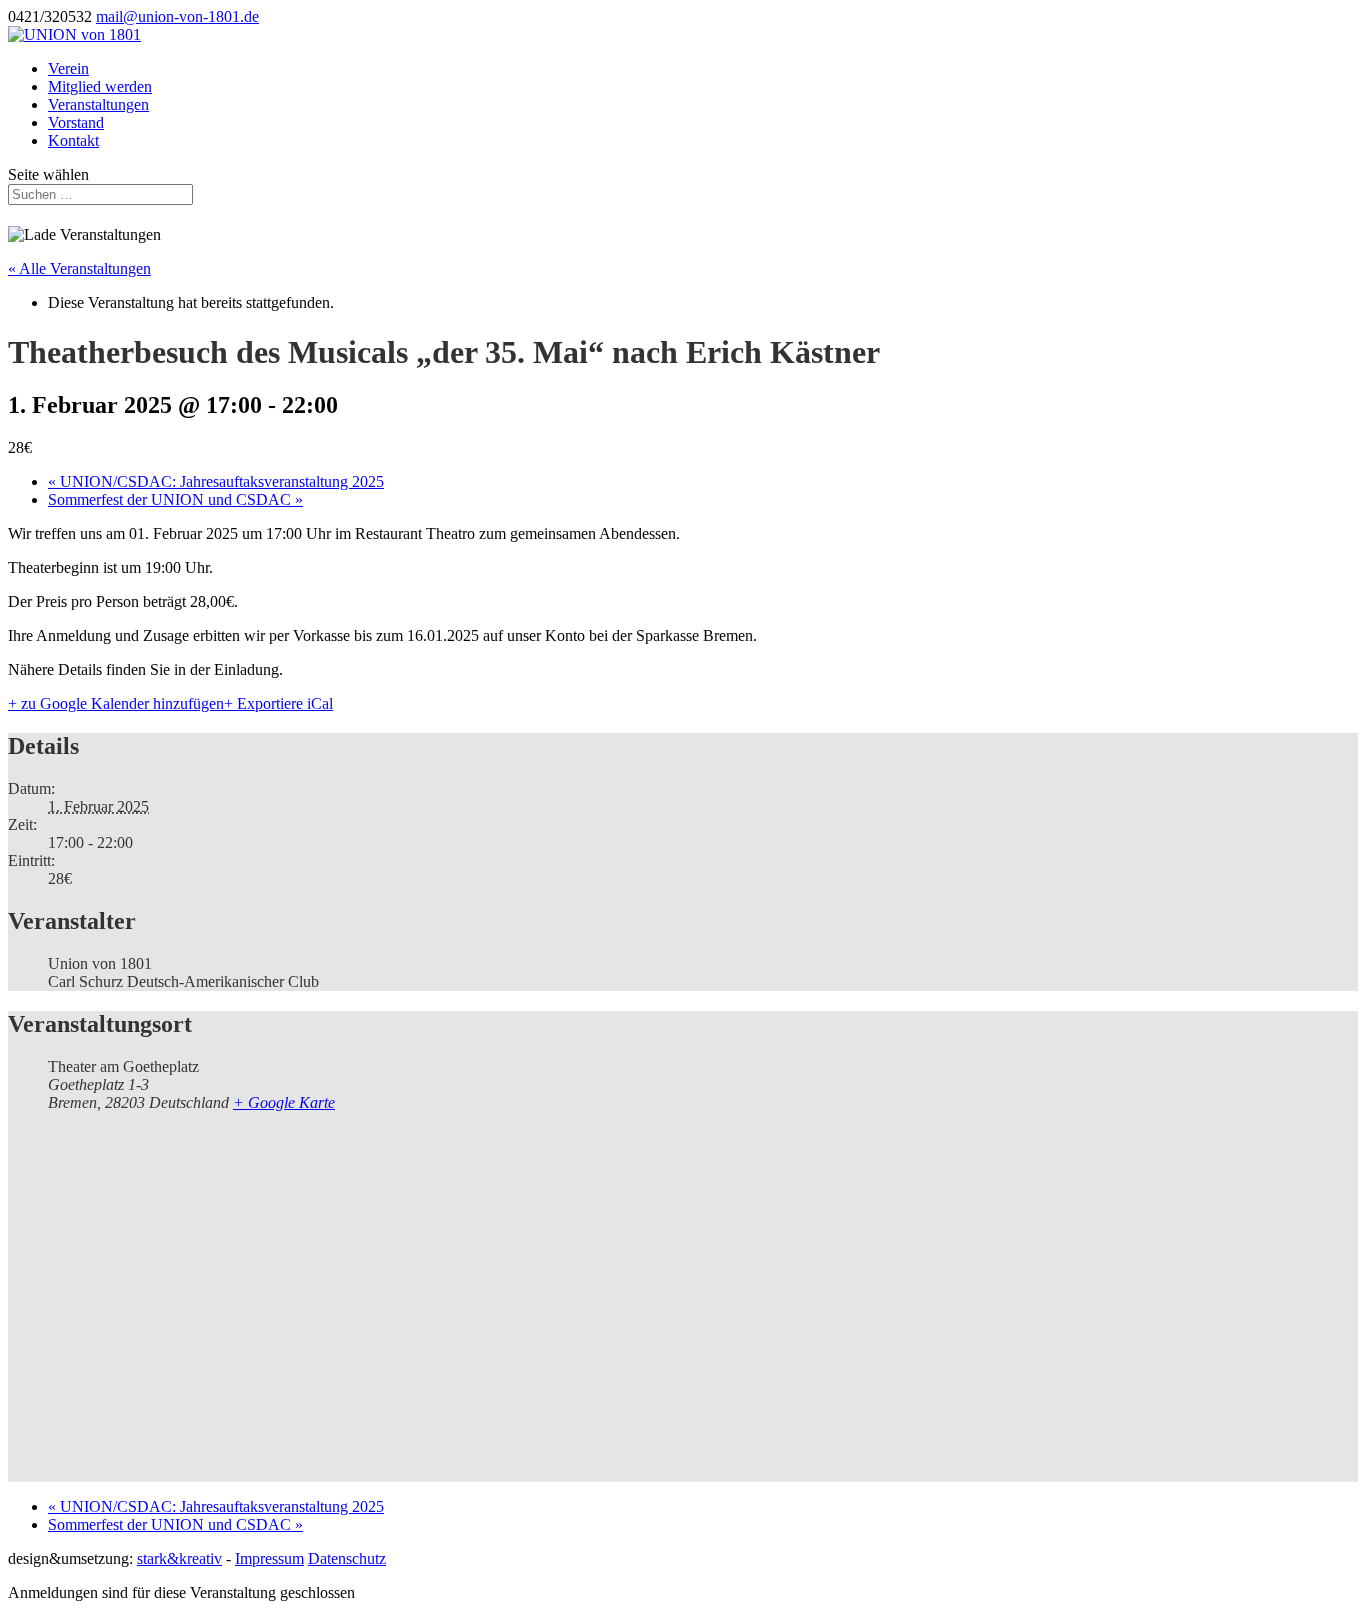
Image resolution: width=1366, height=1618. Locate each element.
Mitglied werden (100, 86)
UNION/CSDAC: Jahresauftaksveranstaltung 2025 (216, 481)
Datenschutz (347, 1558)
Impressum (269, 1558)
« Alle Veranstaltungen (79, 268)
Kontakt (73, 140)
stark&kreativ (179, 1558)
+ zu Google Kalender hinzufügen (116, 703)
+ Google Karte (284, 1102)
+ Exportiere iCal (278, 703)
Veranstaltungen (98, 104)
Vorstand (76, 122)
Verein (68, 68)
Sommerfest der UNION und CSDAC (175, 499)
